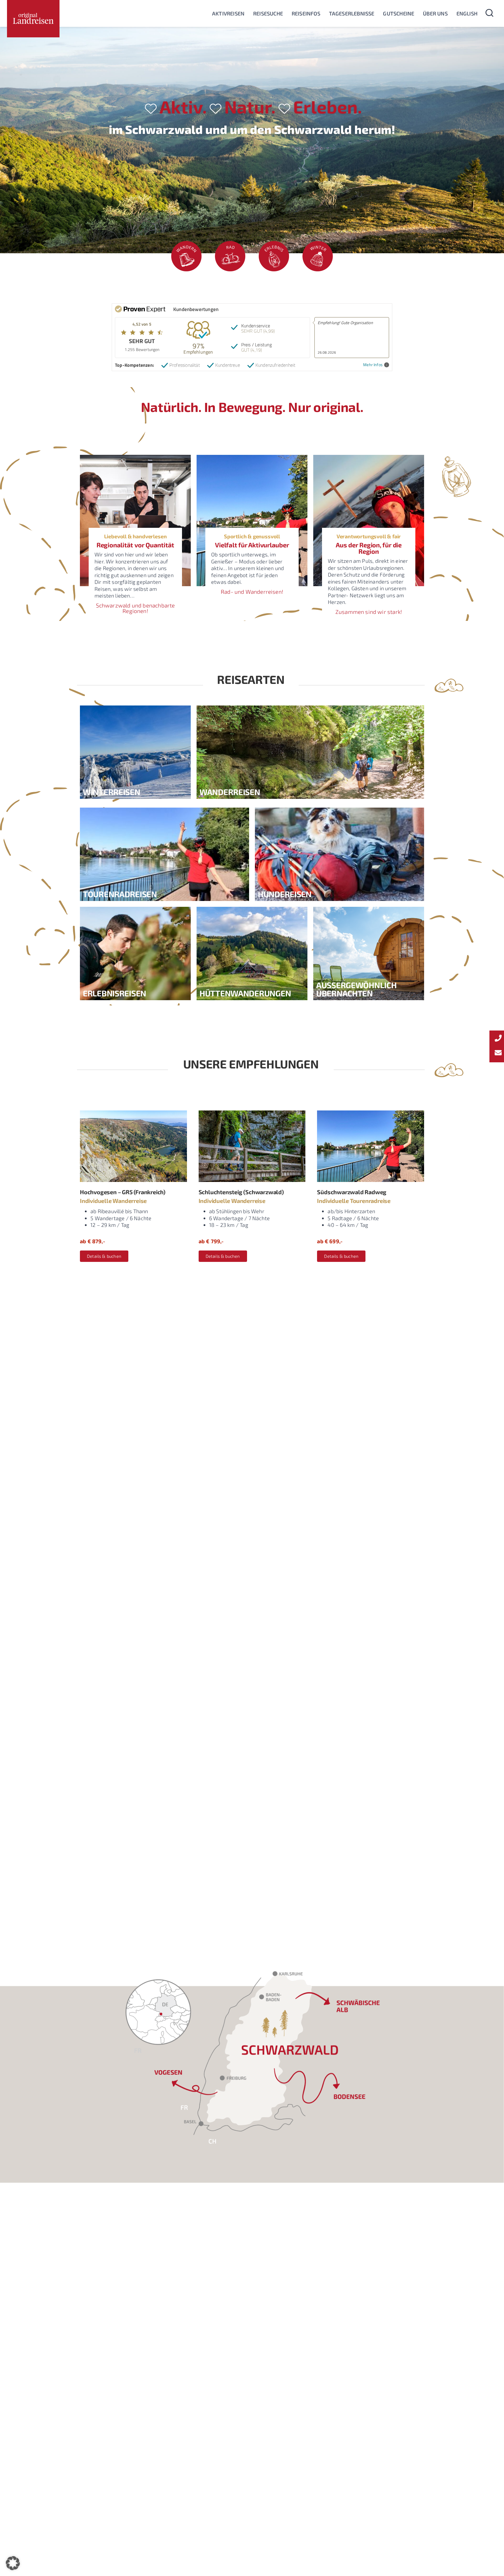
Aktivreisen (228, 13)
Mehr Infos (373, 365)
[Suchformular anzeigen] (489, 13)
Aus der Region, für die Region (369, 548)
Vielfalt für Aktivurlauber (252, 545)
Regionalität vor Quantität (135, 545)
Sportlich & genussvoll (252, 536)
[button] (13, 2563)
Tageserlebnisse (352, 13)
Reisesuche (268, 13)
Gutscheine (399, 13)
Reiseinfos (306, 13)
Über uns (435, 13)
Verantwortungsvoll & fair (369, 536)
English (467, 13)
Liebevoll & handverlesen (135, 536)
